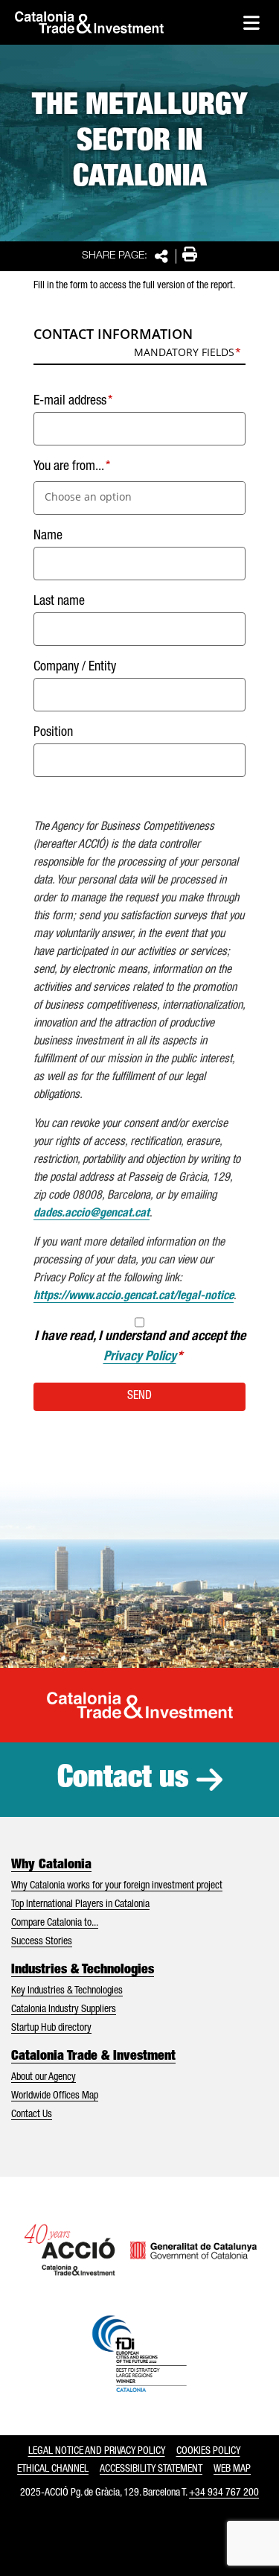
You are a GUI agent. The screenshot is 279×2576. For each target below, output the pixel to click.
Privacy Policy (140, 1357)
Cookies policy (208, 2452)
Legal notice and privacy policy (97, 2452)
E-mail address (70, 402)
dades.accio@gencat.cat (92, 1214)
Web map (232, 2469)
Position (53, 733)
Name (48, 536)
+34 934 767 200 (224, 2493)
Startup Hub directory (51, 2028)
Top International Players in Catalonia (80, 1905)
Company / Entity (75, 667)
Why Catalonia (51, 1865)
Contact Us (32, 2115)
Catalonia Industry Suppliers (64, 2010)
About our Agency (44, 2078)
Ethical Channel (53, 2469)
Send (139, 1397)
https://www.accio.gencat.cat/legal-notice (134, 1297)
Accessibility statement (151, 2469)
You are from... (69, 467)
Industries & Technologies (83, 1970)
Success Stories (42, 1942)
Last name (59, 602)
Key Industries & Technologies (67, 1991)
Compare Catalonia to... (55, 1923)
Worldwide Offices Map (55, 2096)
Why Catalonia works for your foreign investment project (117, 1886)
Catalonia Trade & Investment (93, 2057)
